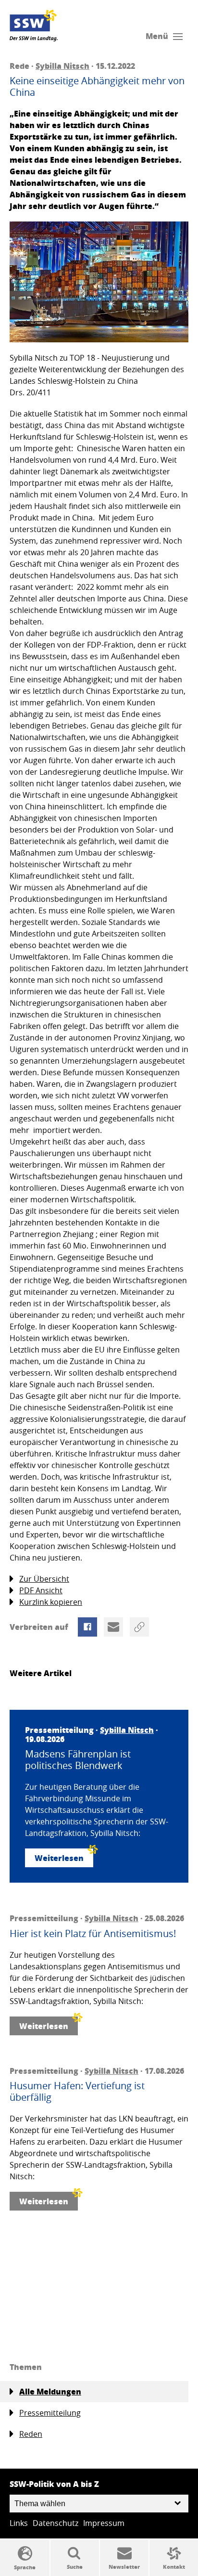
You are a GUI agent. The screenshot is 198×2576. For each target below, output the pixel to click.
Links (19, 2523)
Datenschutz (56, 2523)
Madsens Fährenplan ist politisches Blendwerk (78, 1760)
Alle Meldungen (50, 2391)
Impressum (104, 2523)
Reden (31, 2434)
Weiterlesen (59, 1858)
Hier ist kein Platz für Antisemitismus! (93, 1934)
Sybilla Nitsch (62, 66)
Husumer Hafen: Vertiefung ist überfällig (77, 2092)
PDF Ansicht (41, 1590)
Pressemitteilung (50, 2413)
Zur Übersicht (44, 1579)
